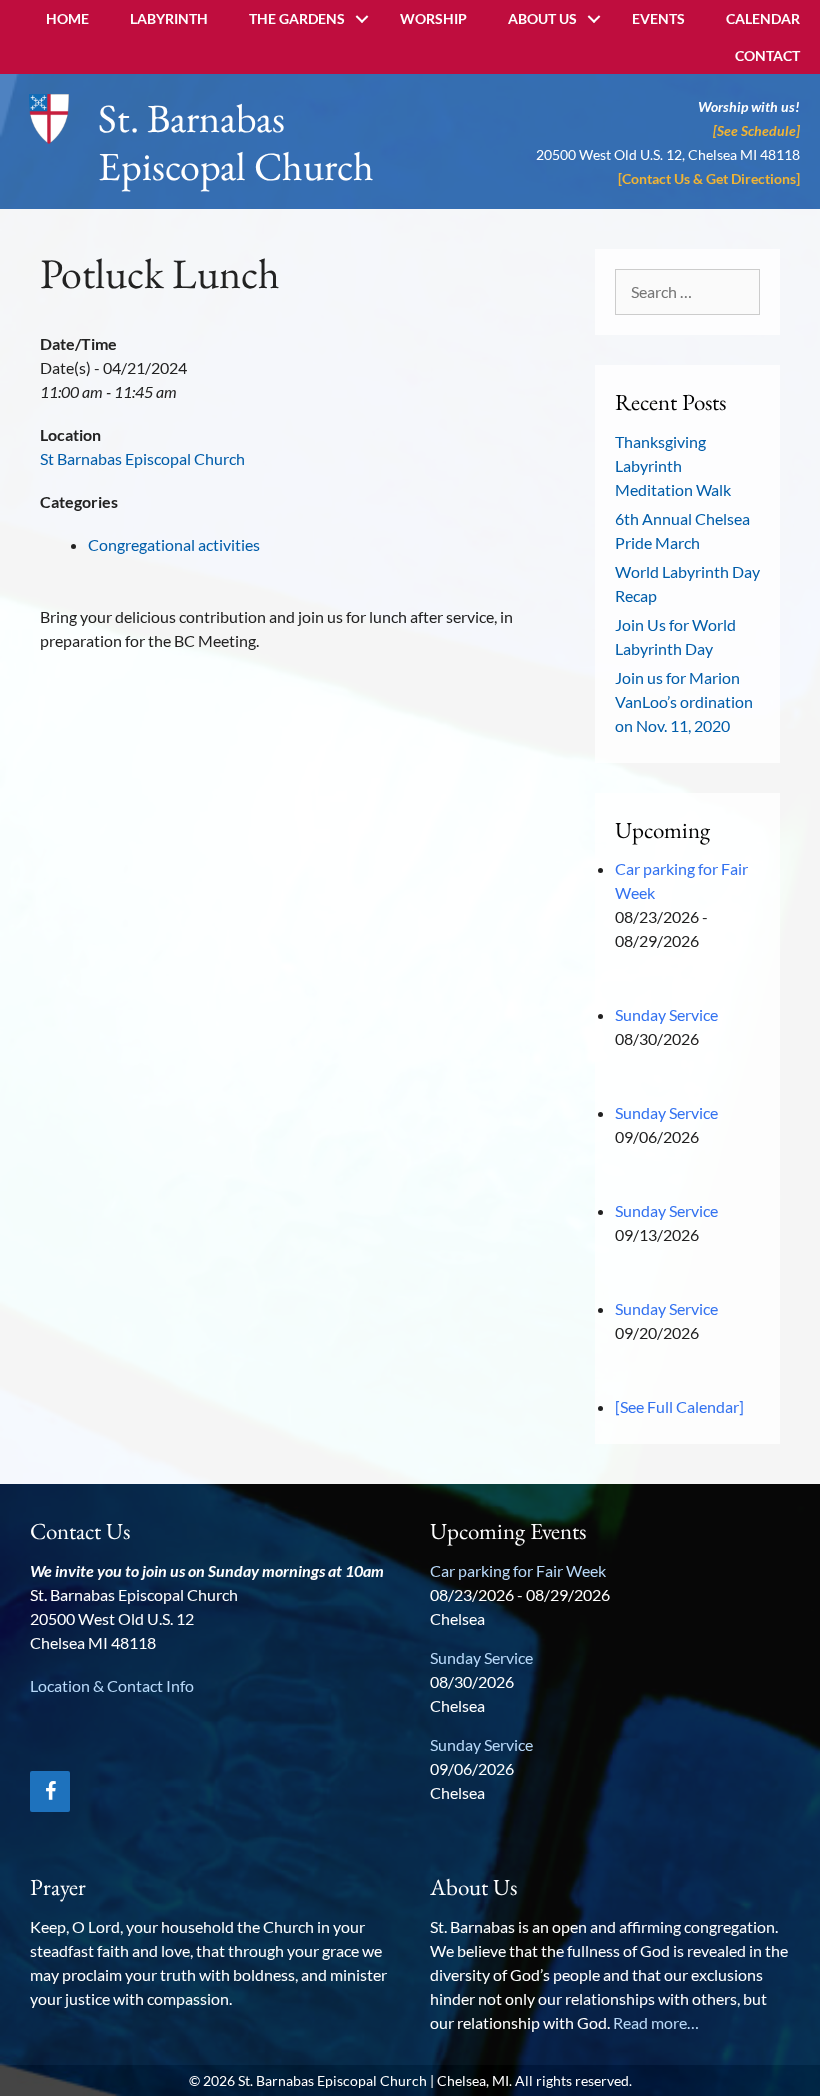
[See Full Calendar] (679, 1406)
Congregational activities (174, 544)
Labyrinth (169, 18)
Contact (767, 55)
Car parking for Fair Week (518, 1570)
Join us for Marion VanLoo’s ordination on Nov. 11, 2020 (684, 701)
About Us (542, 18)
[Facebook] (50, 1791)
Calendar (763, 18)
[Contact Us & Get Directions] (709, 178)
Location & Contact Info (112, 1685)
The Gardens (297, 18)
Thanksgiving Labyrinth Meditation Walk (673, 465)
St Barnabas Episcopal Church (142, 458)
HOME (67, 18)
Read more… (656, 2022)
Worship (433, 18)
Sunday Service (666, 1014)
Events (658, 18)
